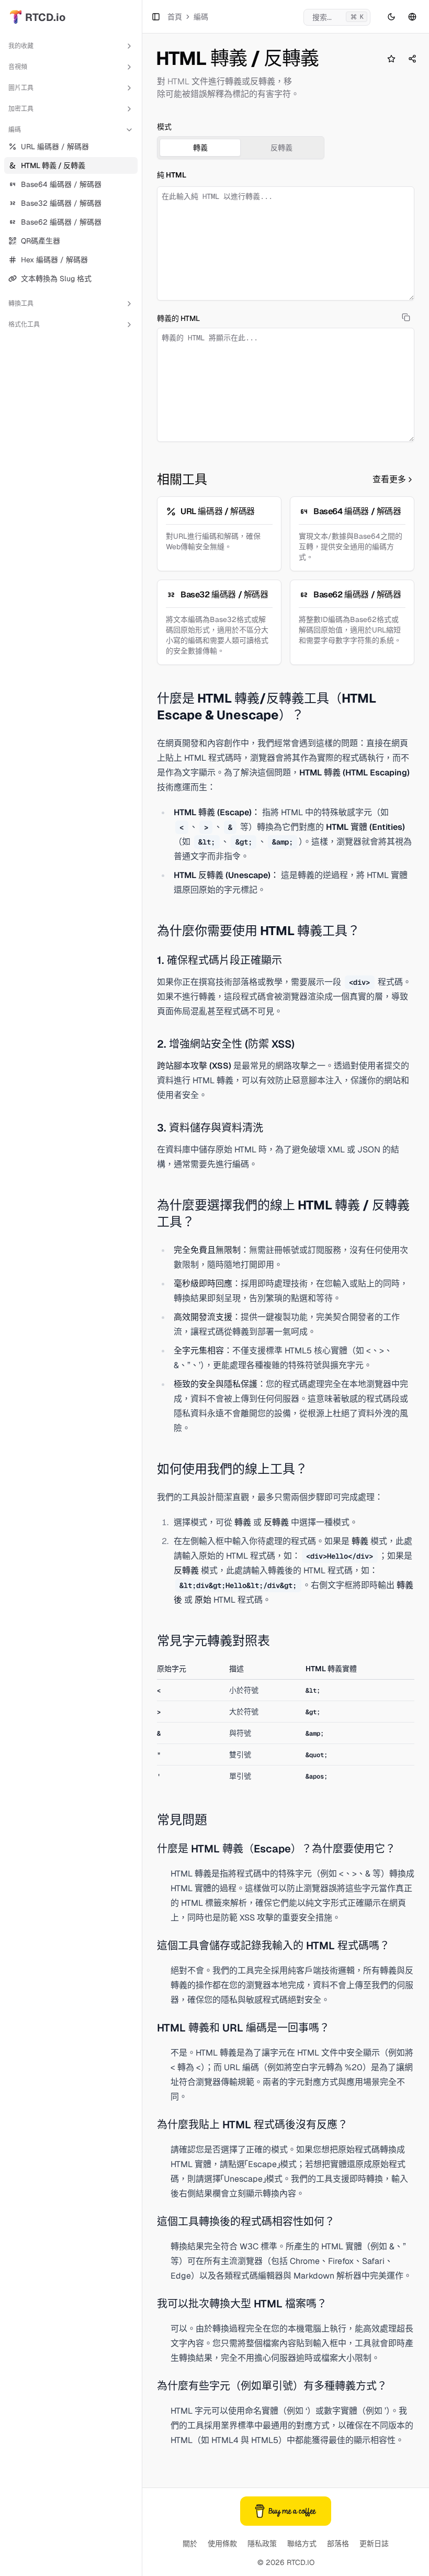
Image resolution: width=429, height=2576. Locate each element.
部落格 (338, 2544)
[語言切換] (412, 17)
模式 (164, 127)
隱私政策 (262, 2544)
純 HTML (172, 175)
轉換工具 (21, 304)
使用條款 (222, 2544)
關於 (190, 2544)
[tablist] (241, 148)
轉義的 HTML (178, 318)
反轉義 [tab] (281, 148)
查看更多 (389, 479)
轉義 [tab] (200, 148)
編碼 (15, 130)
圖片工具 (21, 88)
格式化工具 (24, 325)
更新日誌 (374, 2544)
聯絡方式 (302, 2544)
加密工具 (21, 109)
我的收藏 (21, 46)
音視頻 (18, 67)
